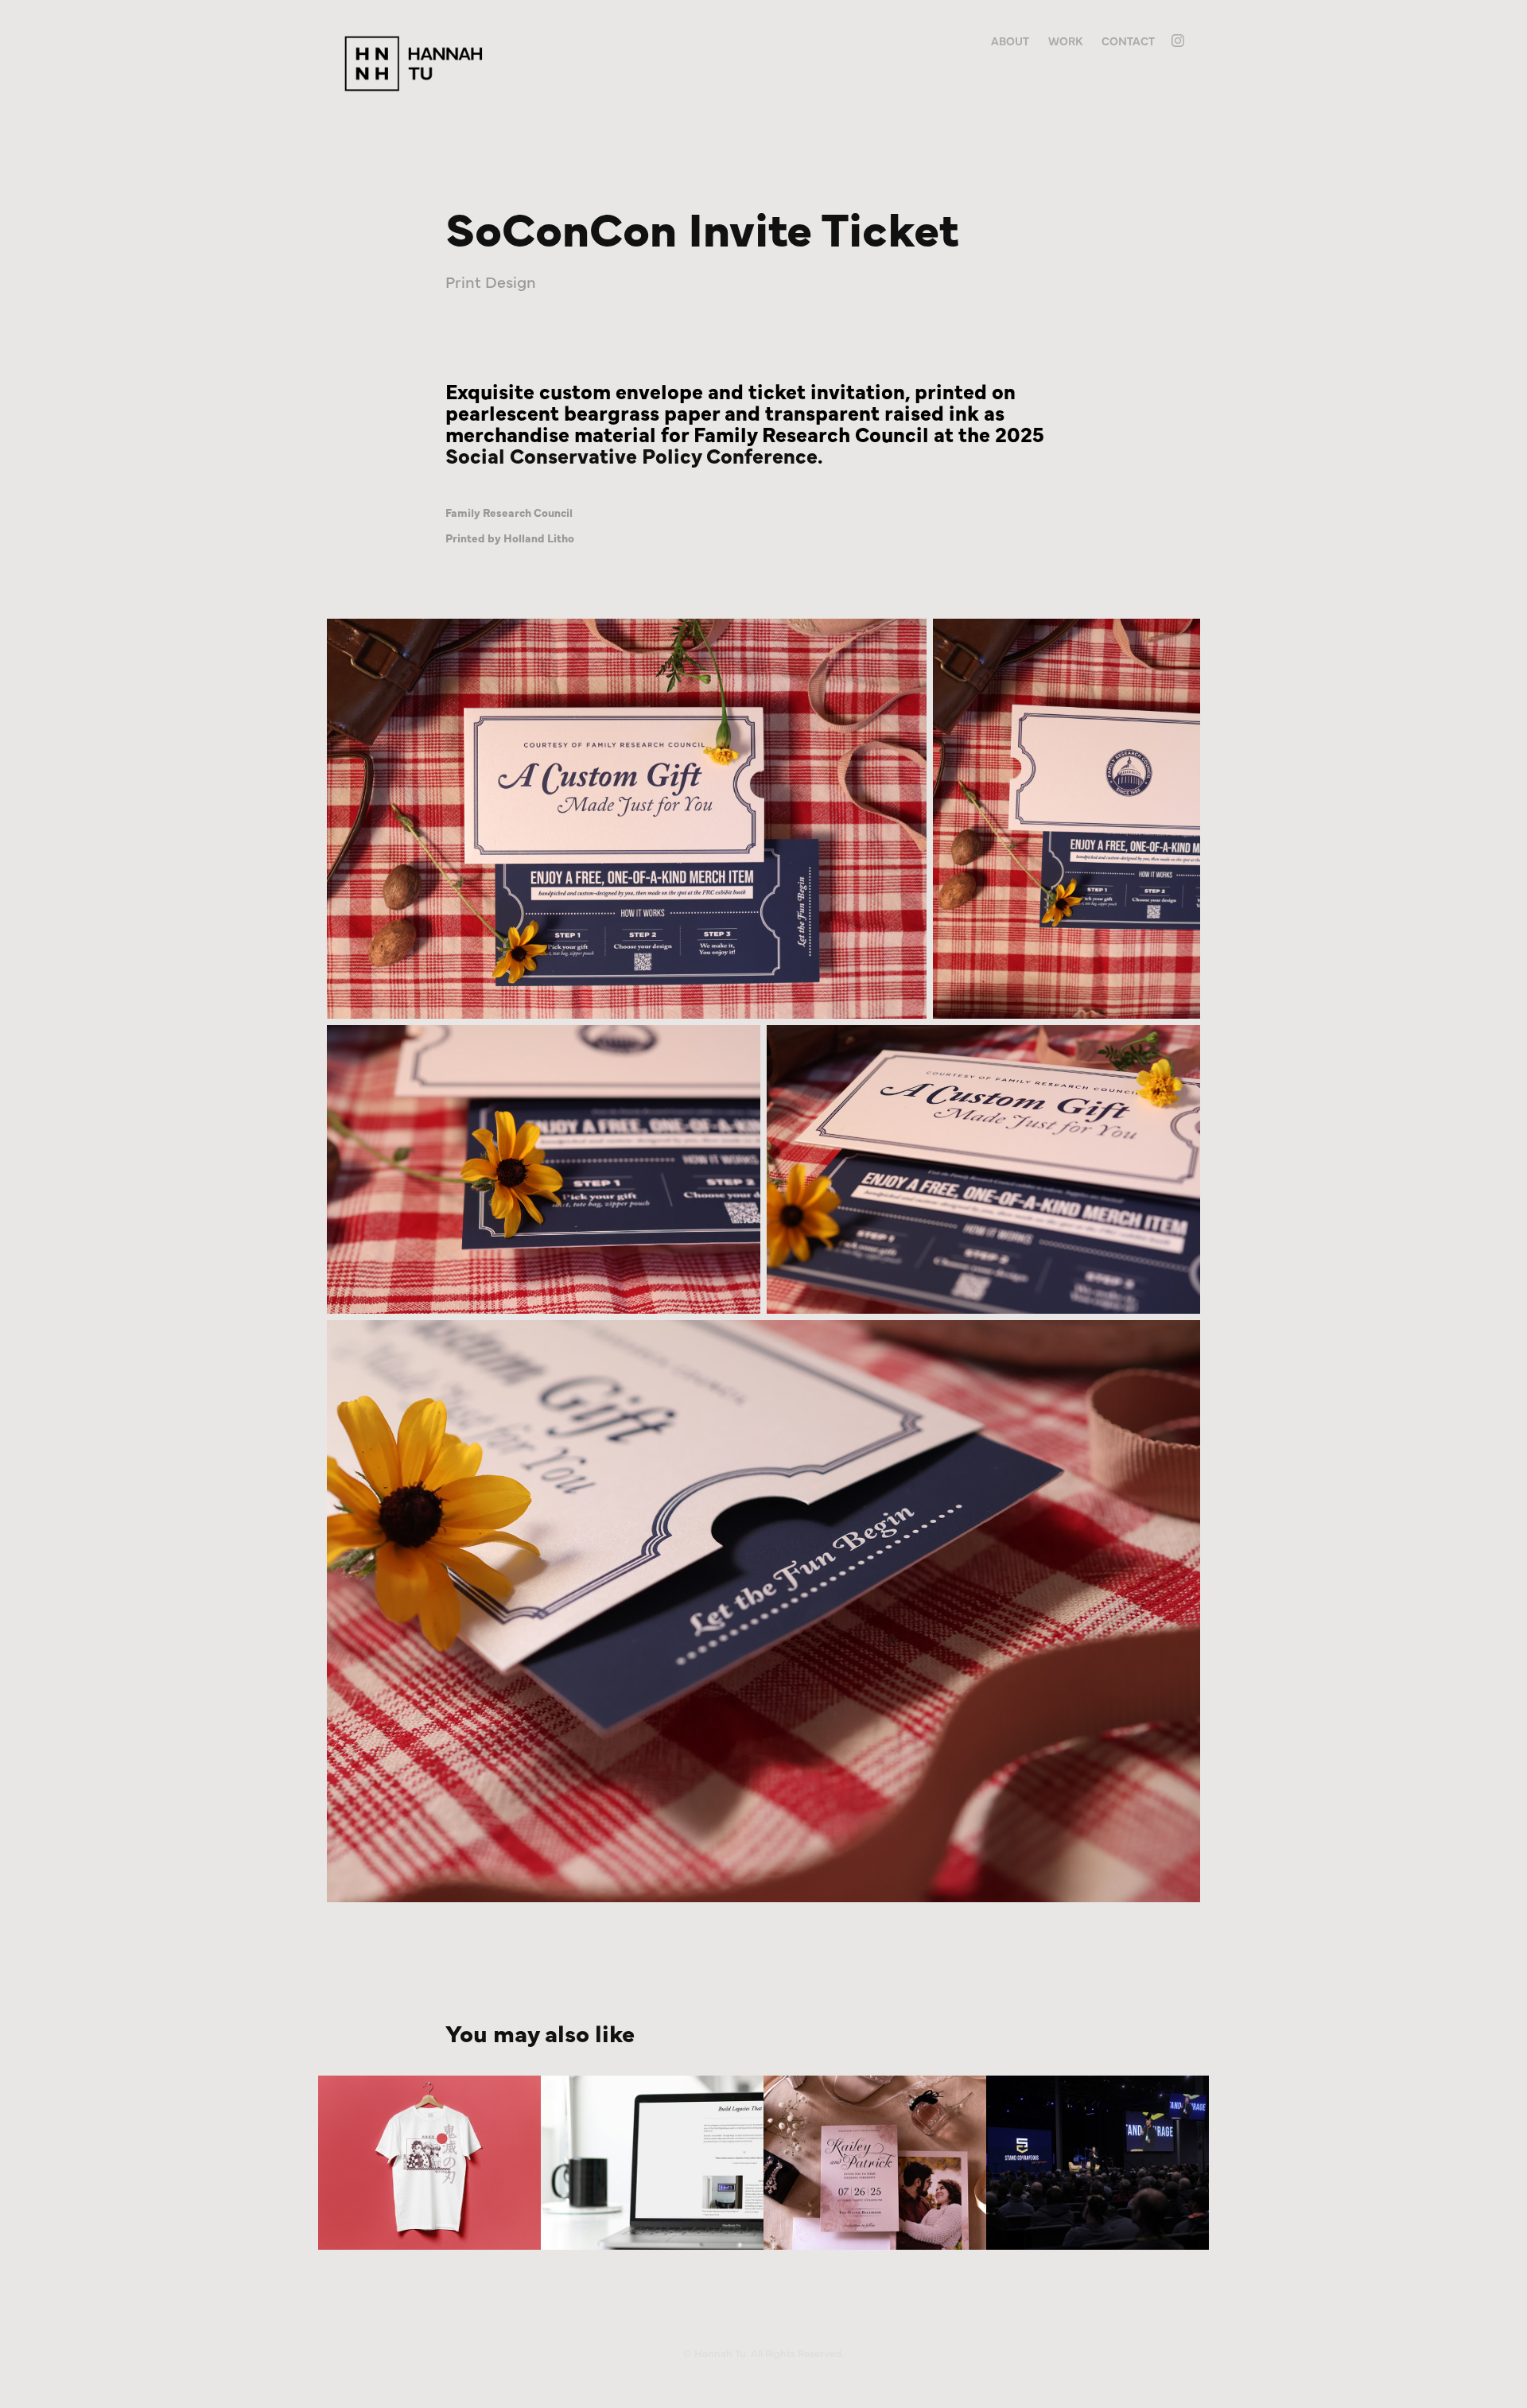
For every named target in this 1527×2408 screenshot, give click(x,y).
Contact (1128, 41)
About (1010, 41)
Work (1065, 41)
